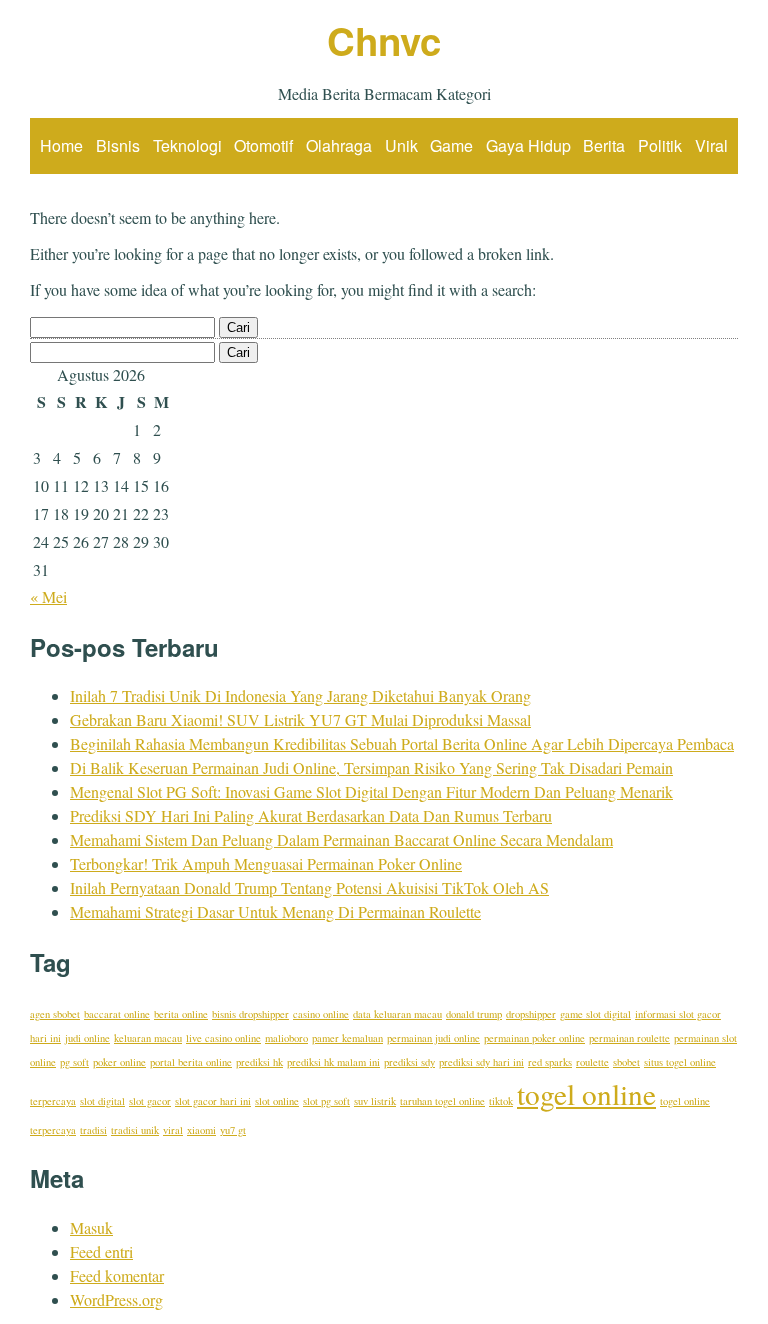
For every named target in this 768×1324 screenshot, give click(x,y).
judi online (87, 1038)
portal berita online (191, 1062)
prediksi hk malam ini (333, 1062)
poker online (119, 1062)
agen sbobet (55, 1014)
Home (61, 145)
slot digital (102, 1101)
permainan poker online (534, 1038)
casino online (321, 1014)
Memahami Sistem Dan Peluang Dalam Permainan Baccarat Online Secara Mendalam (341, 839)
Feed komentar (117, 1275)
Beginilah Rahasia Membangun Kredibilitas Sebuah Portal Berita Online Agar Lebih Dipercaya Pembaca (402, 743)
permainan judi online (433, 1038)
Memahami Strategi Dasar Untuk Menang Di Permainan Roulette (275, 911)
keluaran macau (148, 1038)
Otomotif (263, 145)
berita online (181, 1014)
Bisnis (118, 145)
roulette (592, 1062)
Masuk (91, 1227)
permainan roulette (629, 1038)
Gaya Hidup (528, 145)
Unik (401, 145)
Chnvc (384, 40)
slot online (277, 1101)
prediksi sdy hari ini (481, 1062)
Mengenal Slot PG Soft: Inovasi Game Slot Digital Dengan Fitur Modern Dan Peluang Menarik (371, 791)
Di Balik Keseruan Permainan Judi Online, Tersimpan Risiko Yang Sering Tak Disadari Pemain (371, 767)
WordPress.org (116, 1299)
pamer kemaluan (347, 1038)
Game (451, 145)
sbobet (626, 1062)
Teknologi (187, 145)
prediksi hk (259, 1062)
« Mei (48, 596)
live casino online (223, 1038)
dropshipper (531, 1014)
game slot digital (595, 1014)
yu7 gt (233, 1130)
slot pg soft (326, 1101)
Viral (711, 145)
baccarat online (117, 1014)
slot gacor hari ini (213, 1101)
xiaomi (201, 1130)
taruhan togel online (442, 1101)
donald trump (474, 1014)
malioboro (286, 1038)
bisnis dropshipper (250, 1014)
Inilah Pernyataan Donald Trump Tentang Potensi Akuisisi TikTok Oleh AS (309, 887)
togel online (586, 1093)
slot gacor (150, 1101)
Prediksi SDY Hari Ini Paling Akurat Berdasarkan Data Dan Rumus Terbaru (311, 815)
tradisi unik (135, 1130)
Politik (660, 145)
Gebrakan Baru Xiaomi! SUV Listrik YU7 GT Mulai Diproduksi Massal (300, 719)
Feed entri (101, 1251)
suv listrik (375, 1101)
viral (173, 1130)
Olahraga (339, 145)
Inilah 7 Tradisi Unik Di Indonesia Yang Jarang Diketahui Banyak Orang (300, 695)
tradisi (93, 1130)
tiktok (501, 1101)
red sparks (550, 1062)
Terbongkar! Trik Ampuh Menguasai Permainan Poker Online (266, 863)
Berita (604, 145)
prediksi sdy (409, 1062)
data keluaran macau (397, 1014)
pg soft (74, 1062)
